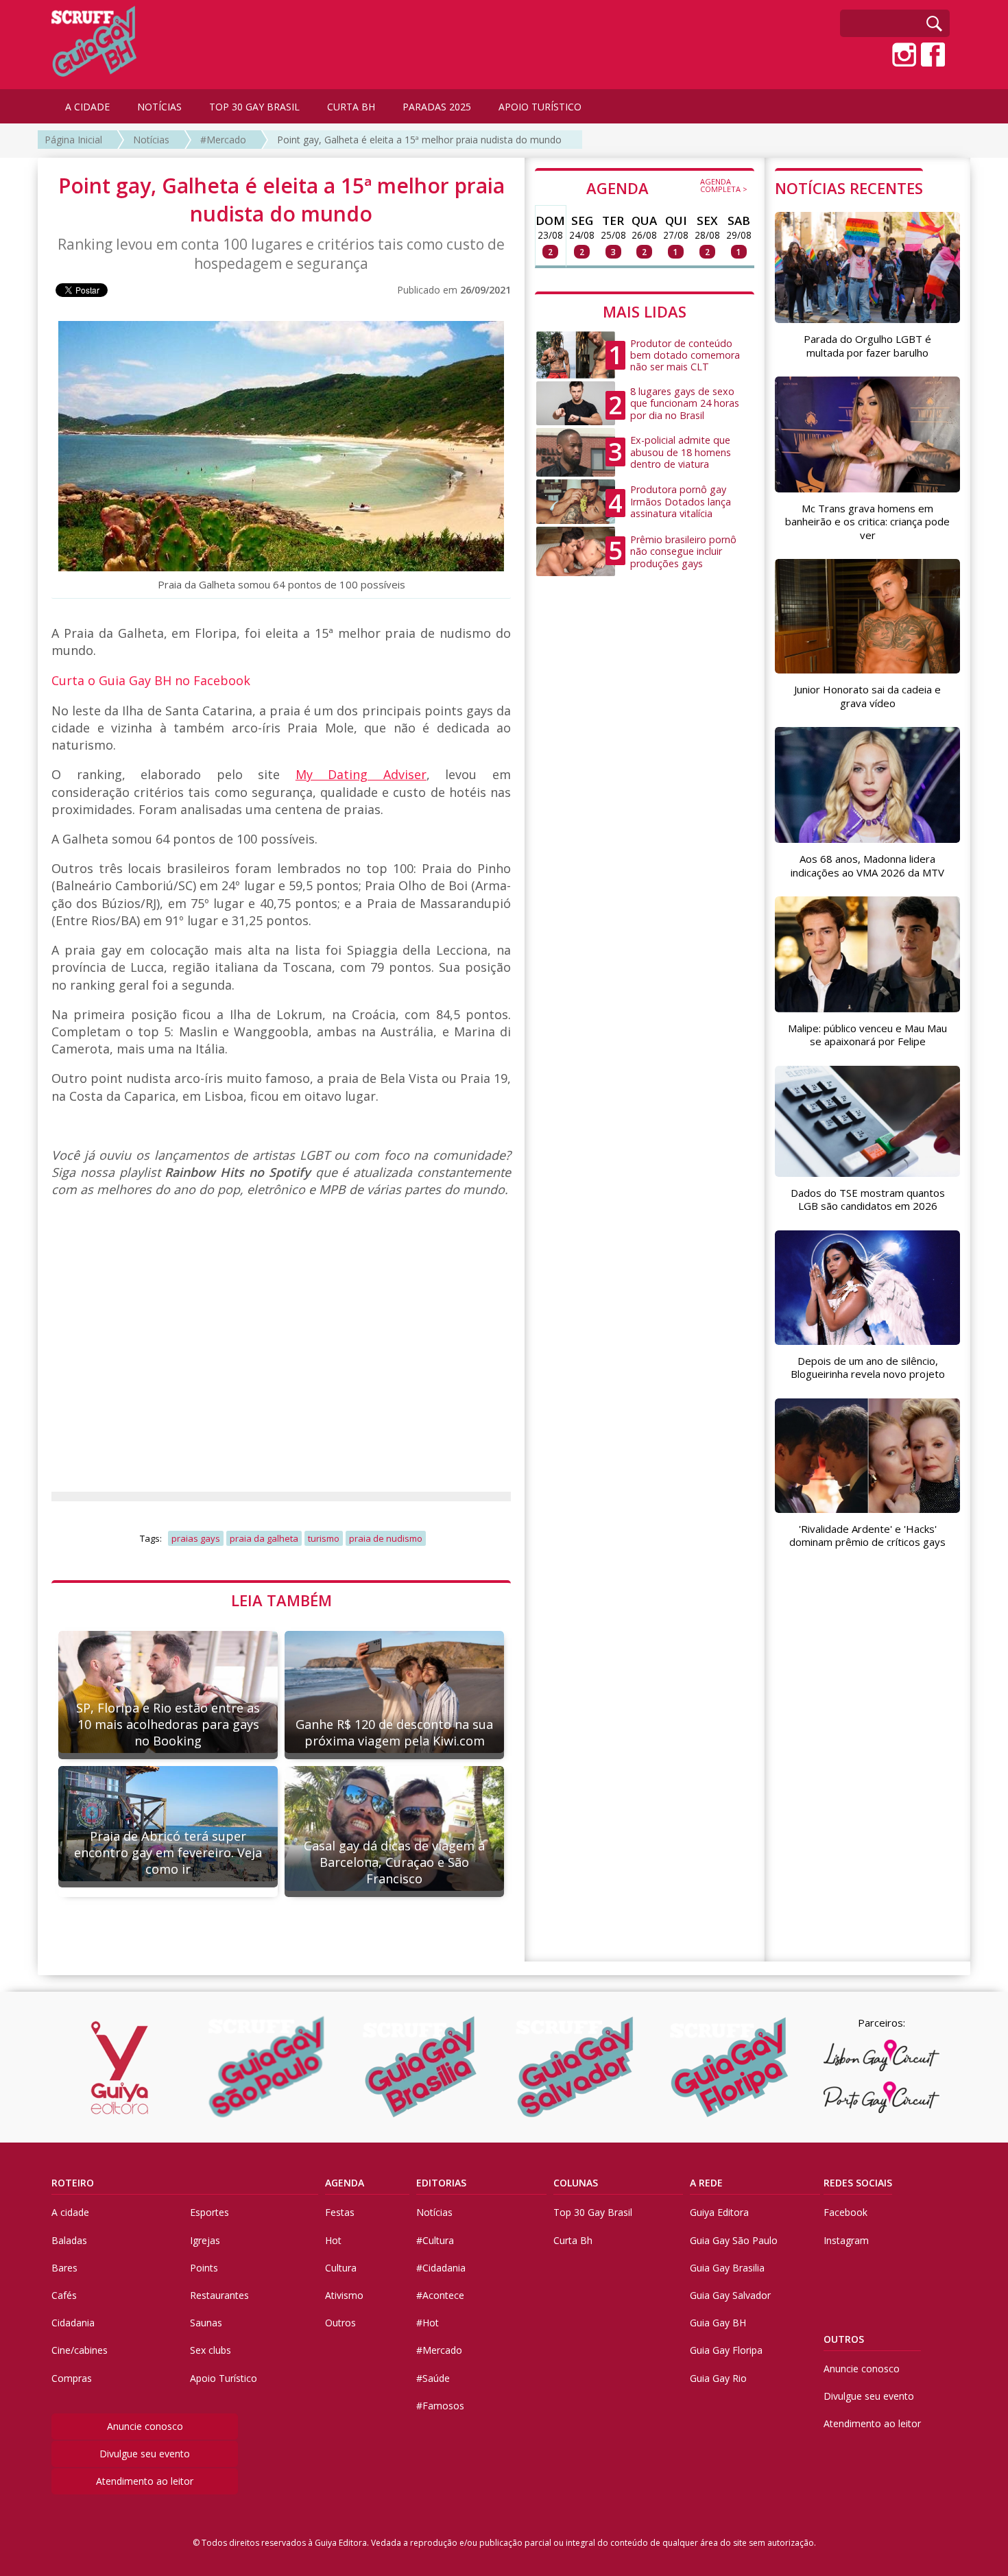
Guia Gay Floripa (726, 2350)
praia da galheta (264, 1538)
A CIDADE (87, 107)
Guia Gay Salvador (730, 2295)
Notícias (151, 140)
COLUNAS (576, 2183)
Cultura (341, 2268)
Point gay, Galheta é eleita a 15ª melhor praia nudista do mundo (419, 140)
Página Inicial (73, 140)
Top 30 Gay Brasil (593, 2212)
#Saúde (433, 2378)
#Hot (428, 2323)
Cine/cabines (80, 2350)
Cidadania (73, 2323)
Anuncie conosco (145, 2426)
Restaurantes (219, 2295)
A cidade (70, 2212)
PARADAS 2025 (437, 107)
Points (204, 2268)
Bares (64, 2268)
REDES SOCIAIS (858, 2183)
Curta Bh (573, 2240)
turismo (324, 1538)
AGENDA (667, 187)
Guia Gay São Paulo (734, 2240)
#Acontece (440, 2295)
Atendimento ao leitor (145, 2481)
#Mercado (223, 140)
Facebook (845, 2212)
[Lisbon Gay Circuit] (881, 2055)
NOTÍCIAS (159, 107)
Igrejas (205, 2240)
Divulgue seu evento (145, 2454)
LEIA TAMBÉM (281, 1600)
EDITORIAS (441, 2183)
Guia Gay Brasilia (727, 2268)
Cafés (64, 2295)
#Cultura (435, 2240)
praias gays (196, 1538)
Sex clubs (211, 2350)
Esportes (209, 2212)
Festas (340, 2212)
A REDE (706, 2183)
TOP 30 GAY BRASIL (254, 107)
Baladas (69, 2240)
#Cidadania (441, 2268)
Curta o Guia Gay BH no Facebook (151, 680)
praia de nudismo (386, 1538)
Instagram (846, 2240)
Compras (72, 2378)
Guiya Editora (719, 2212)
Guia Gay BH (718, 2323)
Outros (340, 2323)
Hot (333, 2240)
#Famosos (440, 2406)
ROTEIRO (73, 2183)
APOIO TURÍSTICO (540, 107)
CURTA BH (351, 107)
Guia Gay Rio (718, 2378)
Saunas (206, 2323)
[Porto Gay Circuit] (881, 2097)
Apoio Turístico (224, 2378)
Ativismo (344, 2295)
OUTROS (844, 2339)
